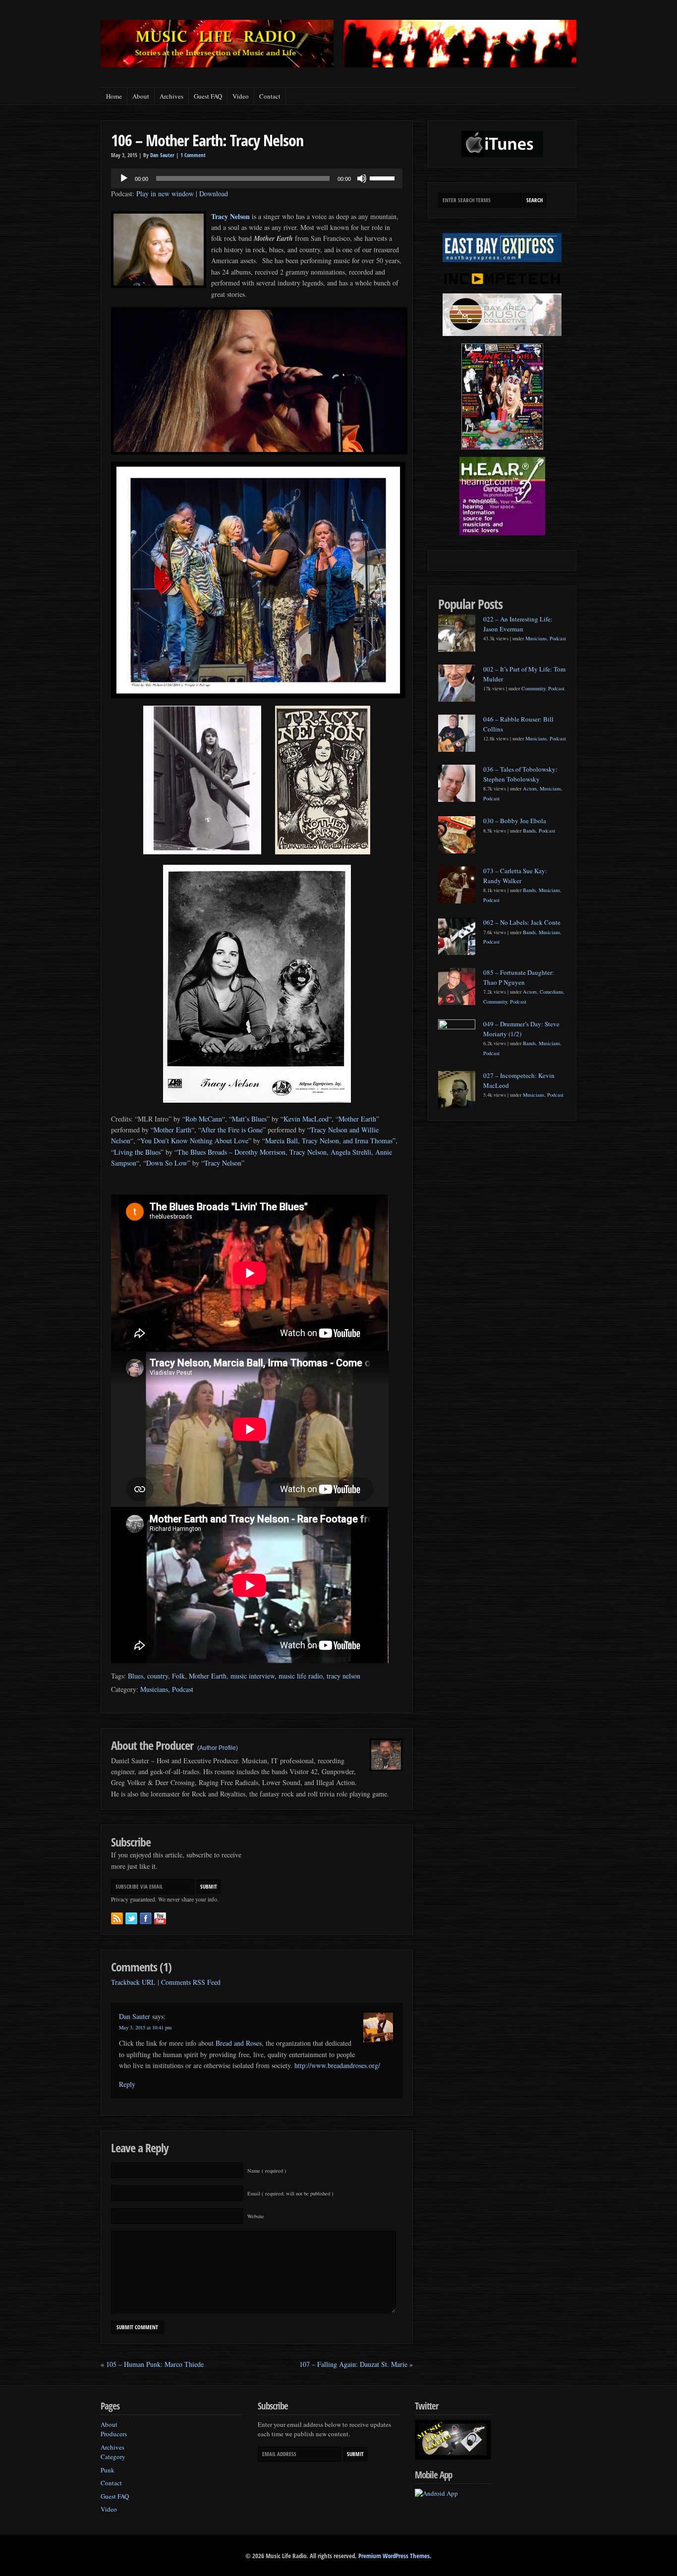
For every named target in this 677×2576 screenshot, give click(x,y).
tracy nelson (343, 1676)
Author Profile (218, 1748)
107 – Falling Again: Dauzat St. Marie (353, 2364)
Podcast (183, 1689)
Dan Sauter (162, 155)
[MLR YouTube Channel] (160, 1918)
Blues (136, 1676)
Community (533, 688)
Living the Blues (137, 1152)
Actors (530, 788)
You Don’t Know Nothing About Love (194, 1141)
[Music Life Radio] (217, 65)
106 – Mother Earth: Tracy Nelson (207, 140)
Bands (529, 831)
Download (214, 194)
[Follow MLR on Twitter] (131, 1918)
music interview (253, 1676)
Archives (171, 96)
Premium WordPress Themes (394, 2556)
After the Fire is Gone (232, 1130)
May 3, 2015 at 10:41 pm (145, 2027)
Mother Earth (357, 1119)
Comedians (551, 992)
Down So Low (167, 1163)
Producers (114, 2434)
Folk (178, 1676)
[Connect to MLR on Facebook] (146, 1918)
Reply (127, 2084)
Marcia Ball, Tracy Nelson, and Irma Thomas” (330, 1141)
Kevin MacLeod (306, 1119)
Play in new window (165, 194)
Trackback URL (133, 1982)
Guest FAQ (208, 96)
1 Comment (193, 155)
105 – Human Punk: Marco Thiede (155, 2364)
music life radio (301, 1676)
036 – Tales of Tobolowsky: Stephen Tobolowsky (520, 774)
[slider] (384, 177)
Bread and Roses (239, 2043)
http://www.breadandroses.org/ (337, 2065)
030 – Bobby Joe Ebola (515, 821)
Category (113, 2457)
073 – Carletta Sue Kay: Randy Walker (515, 876)
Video (241, 96)
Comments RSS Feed (191, 1982)
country (158, 1676)
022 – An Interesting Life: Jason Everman (518, 624)
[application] (257, 178)
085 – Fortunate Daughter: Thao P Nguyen (519, 977)
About (141, 96)
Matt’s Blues (249, 1119)
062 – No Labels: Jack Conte (522, 922)
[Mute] (362, 178)
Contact (270, 96)
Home (114, 96)
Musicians (154, 1689)
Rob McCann (204, 1119)
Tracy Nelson (230, 216)
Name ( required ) (267, 2171)
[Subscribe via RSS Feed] (117, 1918)
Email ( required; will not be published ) (290, 2193)
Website (256, 2216)
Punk (108, 2470)
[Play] (124, 178)
